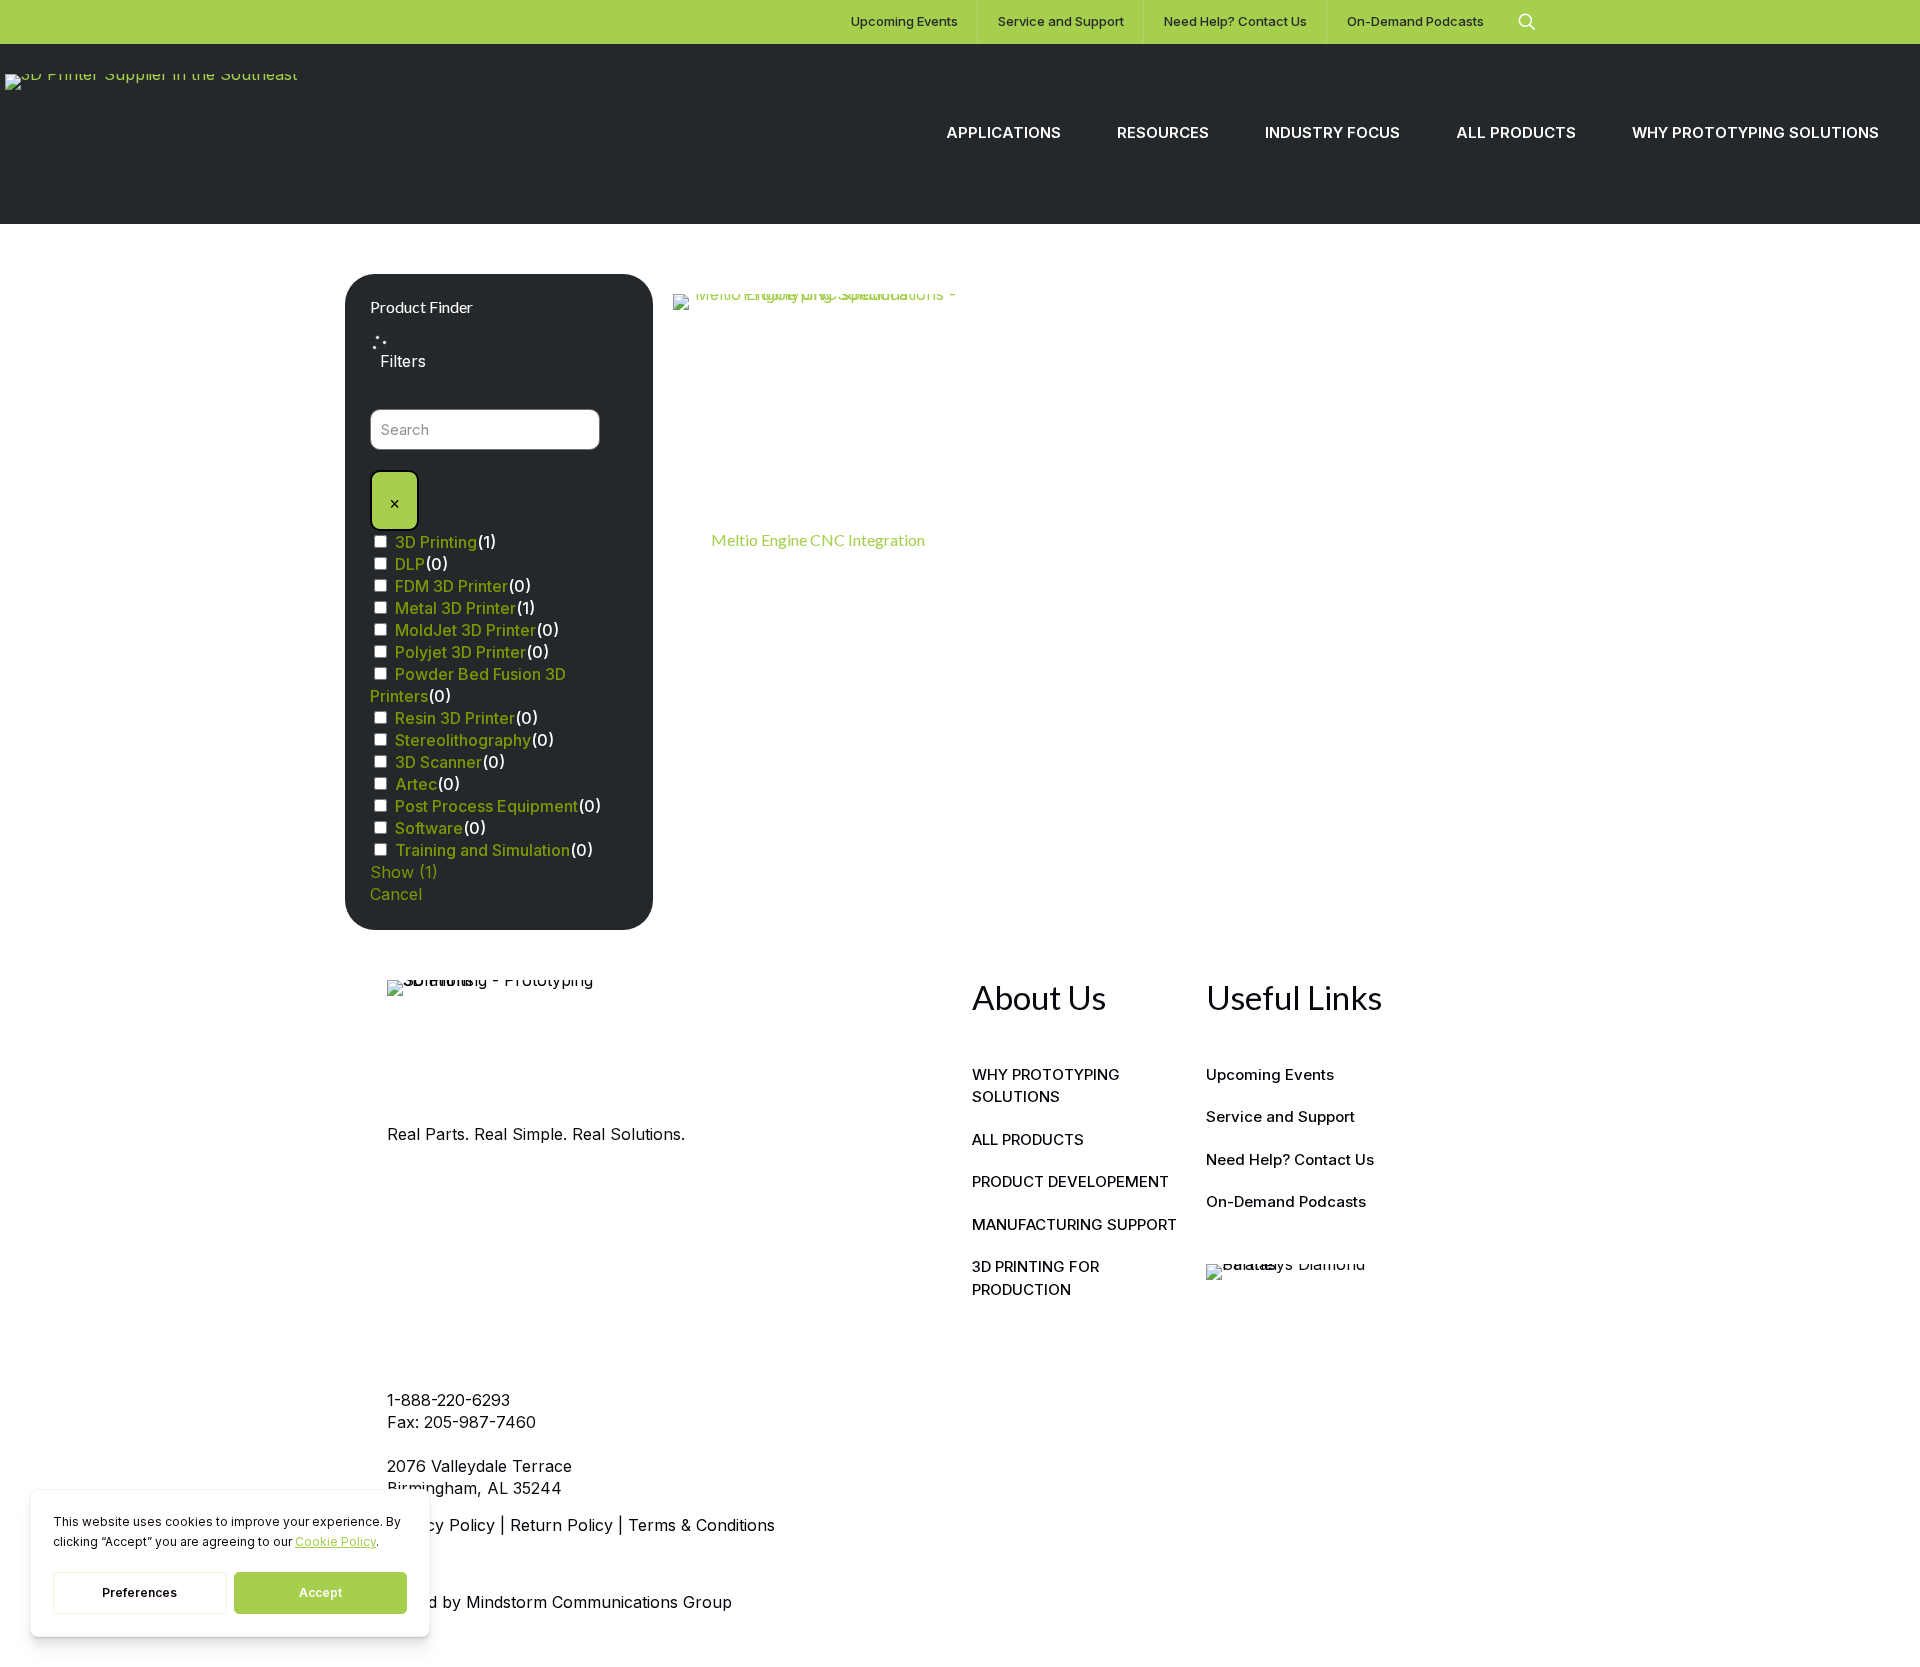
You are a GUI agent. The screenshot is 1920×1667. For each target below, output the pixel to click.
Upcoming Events (1270, 1074)
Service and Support (1280, 1116)
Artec (416, 784)
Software (429, 828)
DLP (410, 564)
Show (404, 872)
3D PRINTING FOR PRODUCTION (1035, 1278)
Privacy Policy (441, 1525)
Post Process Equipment (486, 806)
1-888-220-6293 (448, 1400)
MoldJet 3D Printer (465, 630)
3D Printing (436, 542)
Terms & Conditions (701, 1525)
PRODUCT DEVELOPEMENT (1070, 1181)
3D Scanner (438, 762)
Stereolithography (463, 740)
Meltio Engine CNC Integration (818, 539)
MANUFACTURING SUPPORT (1074, 1224)
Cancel (396, 894)
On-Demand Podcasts (1286, 1201)
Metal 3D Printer (455, 608)
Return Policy (561, 1525)
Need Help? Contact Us (1290, 1159)
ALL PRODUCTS (1028, 1139)
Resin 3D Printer (455, 718)
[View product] (935, 322)
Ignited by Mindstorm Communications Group (559, 1602)
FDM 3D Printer (451, 586)
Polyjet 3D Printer (460, 652)
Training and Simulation (482, 850)
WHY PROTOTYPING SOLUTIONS (1046, 1086)
